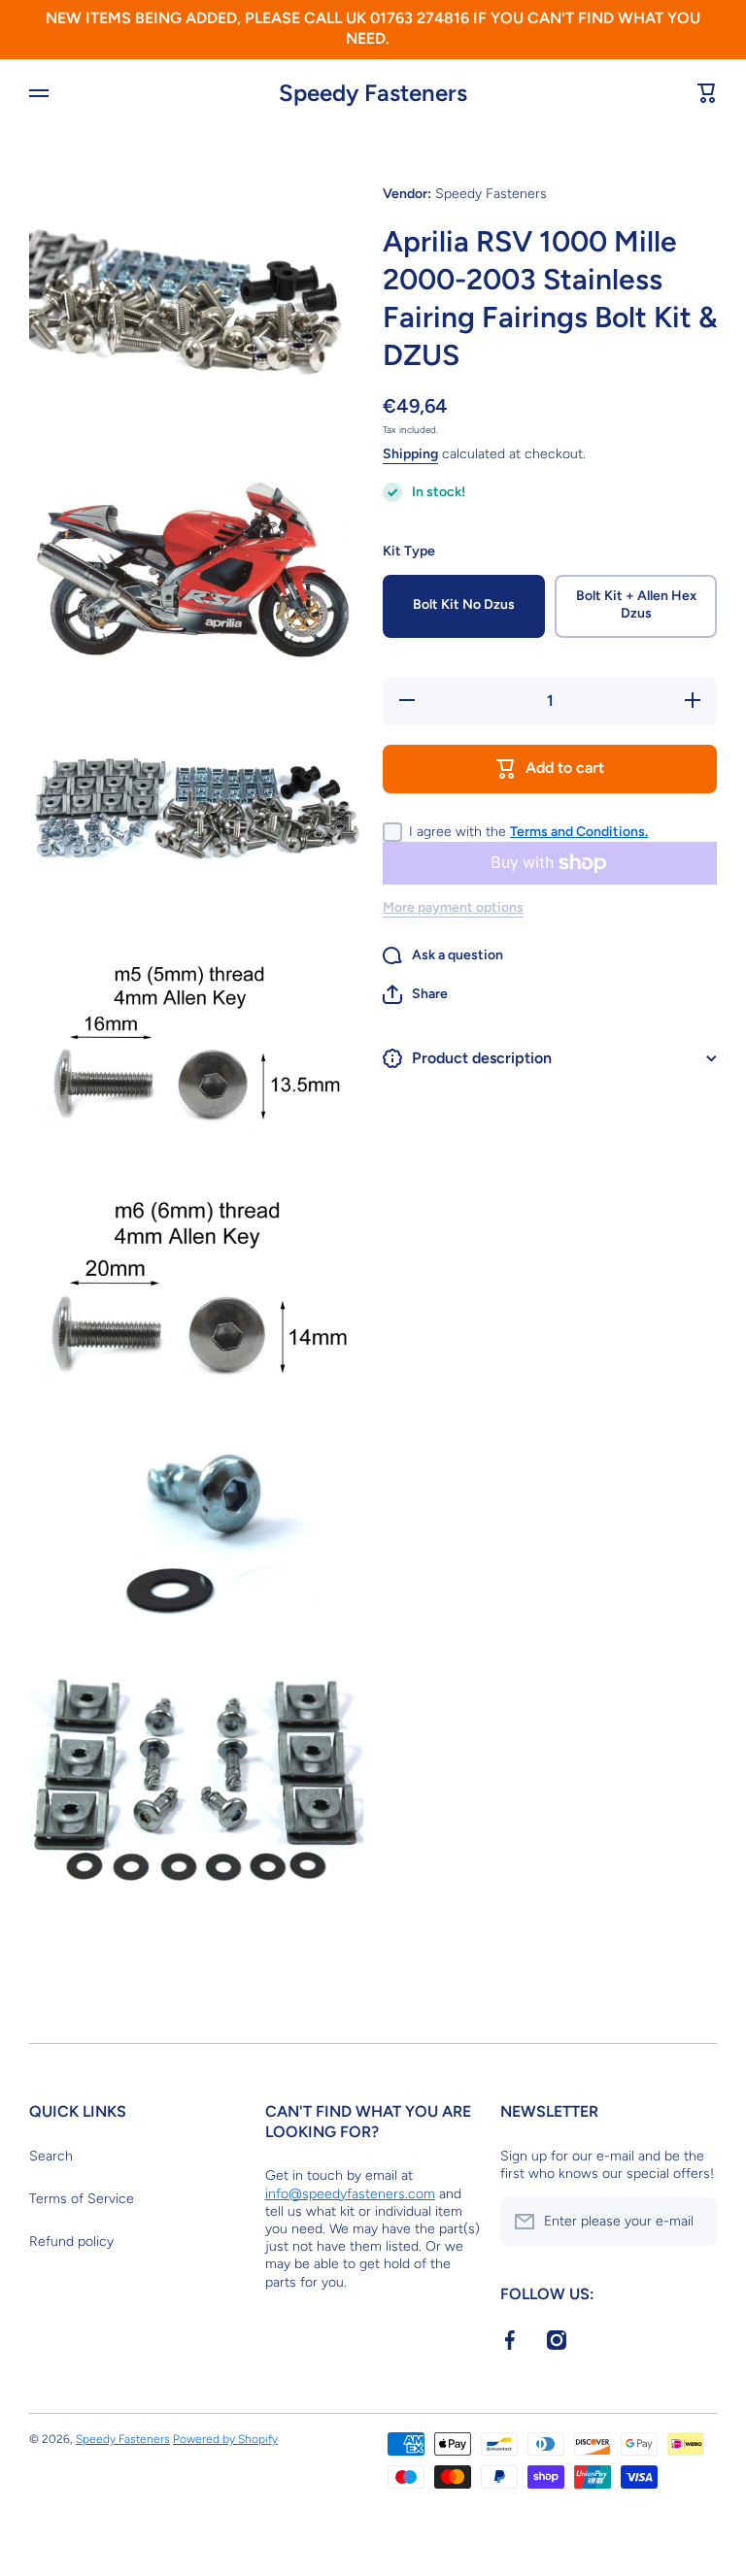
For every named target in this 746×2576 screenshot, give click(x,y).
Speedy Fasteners (123, 2439)
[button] (415, 994)
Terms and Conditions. (579, 832)
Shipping (410, 454)
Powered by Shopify (225, 2439)
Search (51, 2156)
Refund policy (71, 2241)
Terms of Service (82, 2199)
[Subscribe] (693, 2222)
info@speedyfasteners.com (350, 2194)
